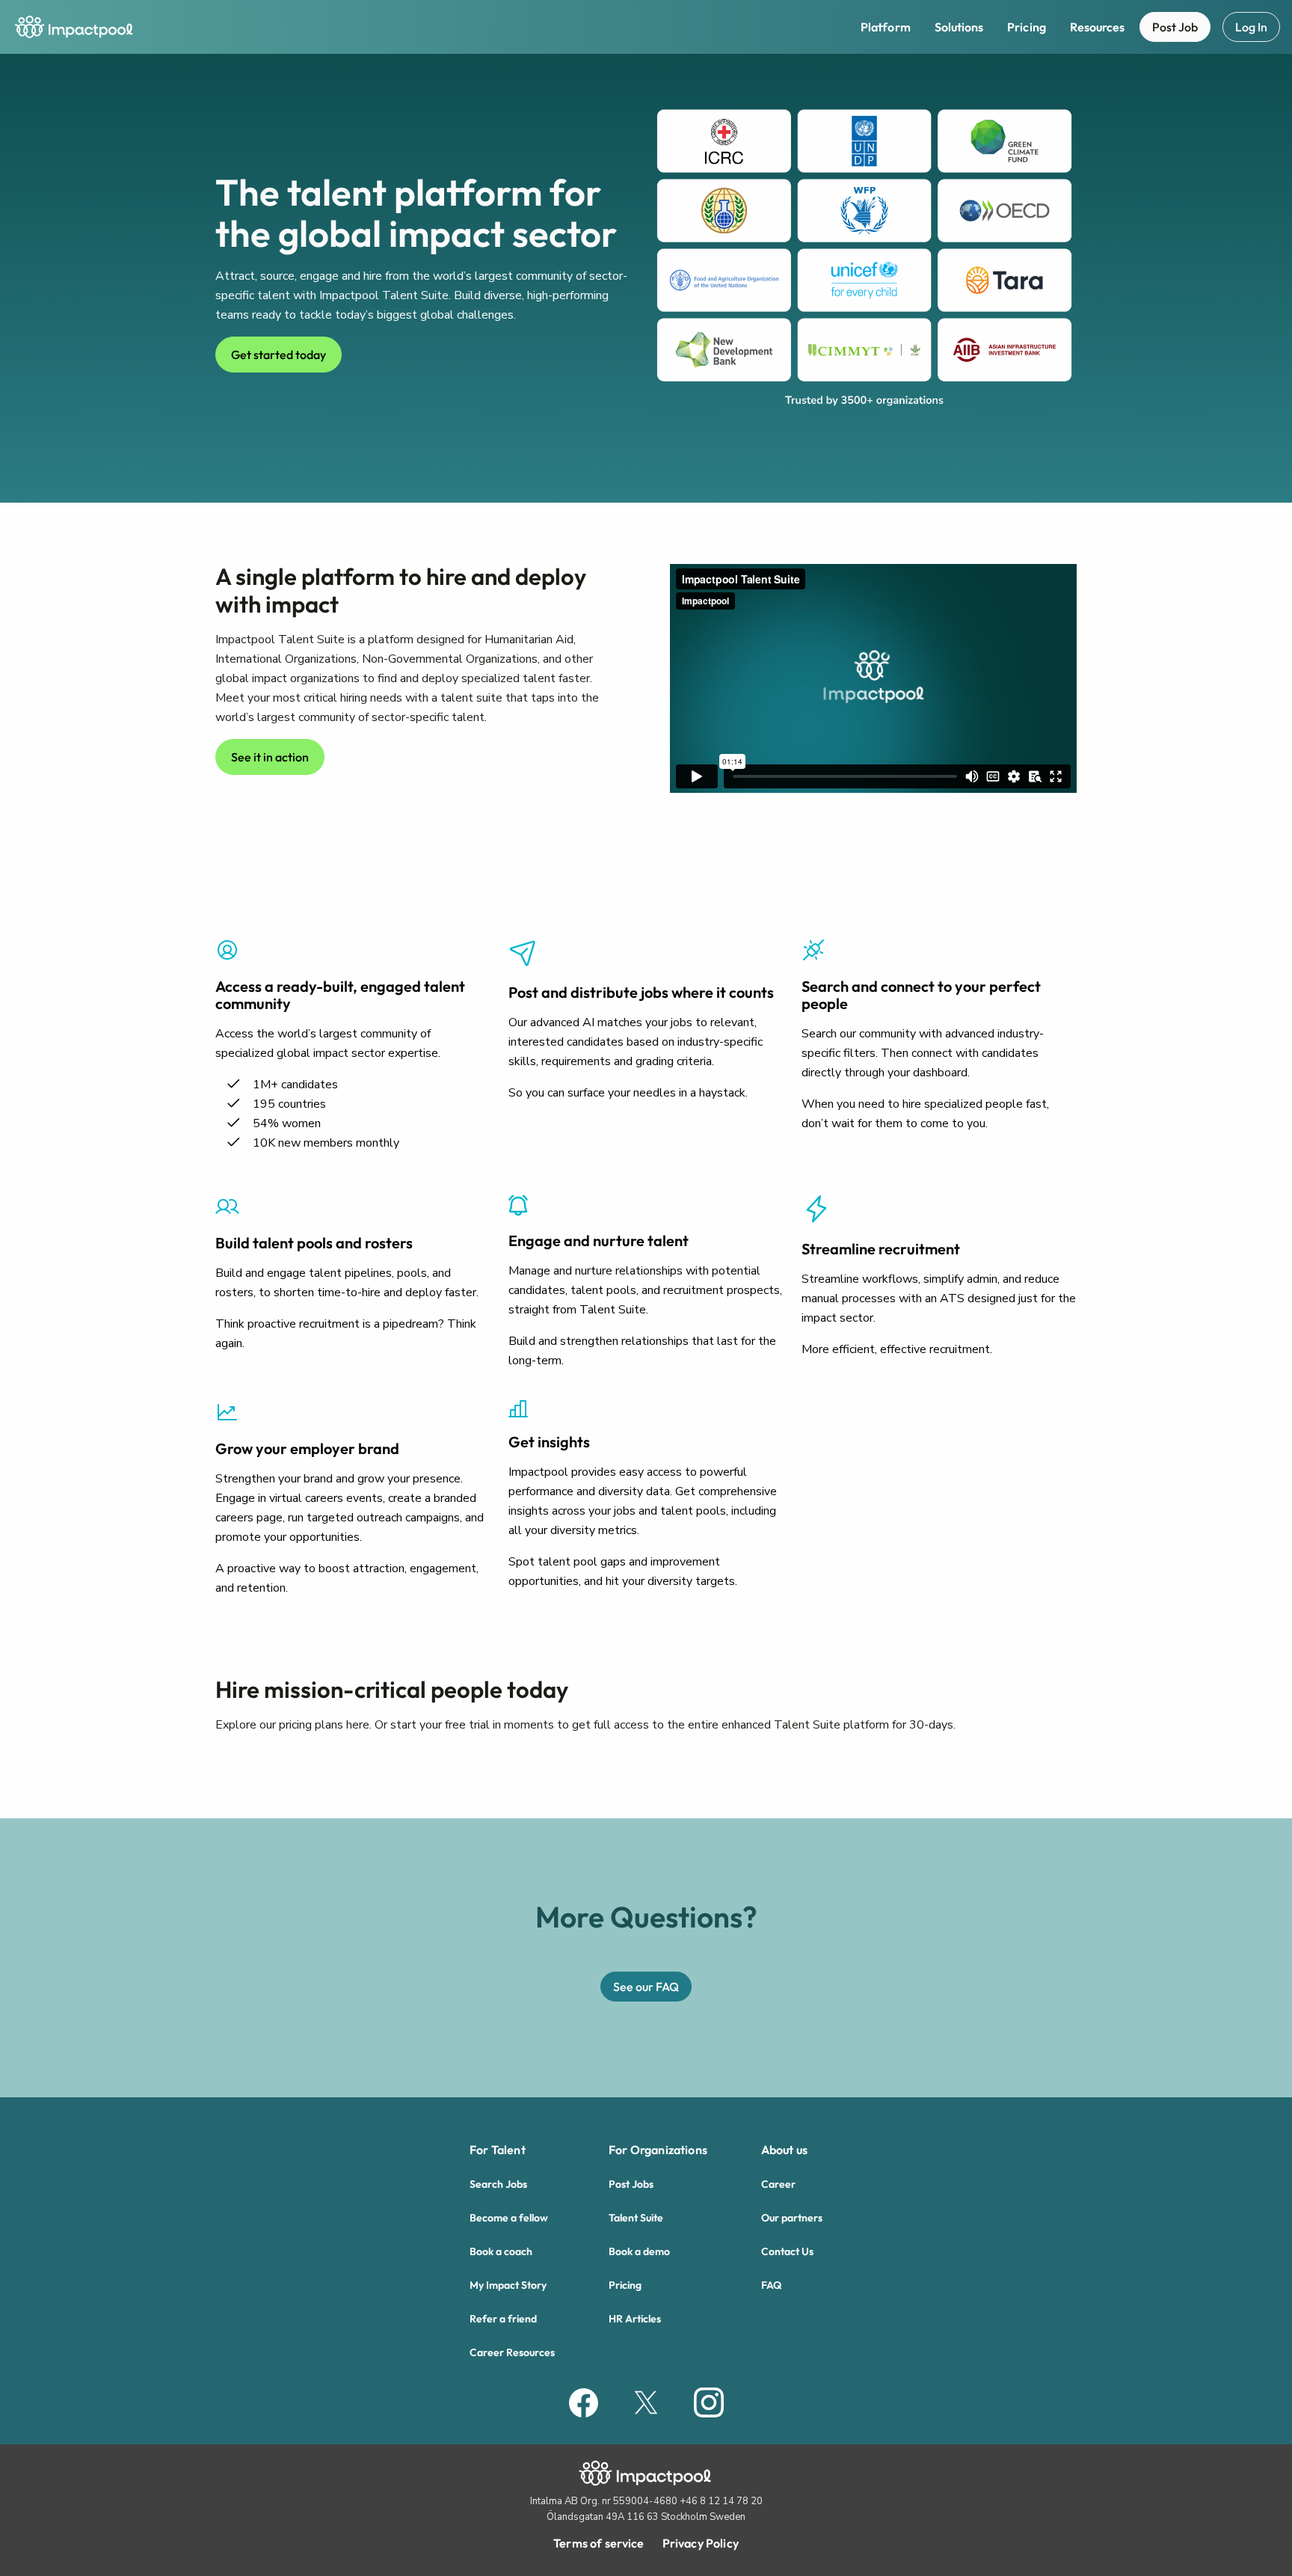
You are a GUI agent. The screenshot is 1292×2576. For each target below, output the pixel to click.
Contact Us (787, 2251)
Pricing (1027, 27)
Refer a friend (503, 2319)
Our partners (792, 2218)
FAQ (771, 2285)
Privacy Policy (701, 2543)
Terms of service (599, 2543)
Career (778, 2184)
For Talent (498, 2150)
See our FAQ (646, 1987)
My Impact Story (508, 2285)
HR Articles (635, 2319)
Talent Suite (636, 2218)
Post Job (1175, 27)
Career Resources (512, 2352)
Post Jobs (631, 2184)
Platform (886, 27)
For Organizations (658, 2150)
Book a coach (501, 2251)
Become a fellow (509, 2218)
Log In (1251, 27)
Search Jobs (498, 2184)
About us (784, 2150)
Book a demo (639, 2251)
